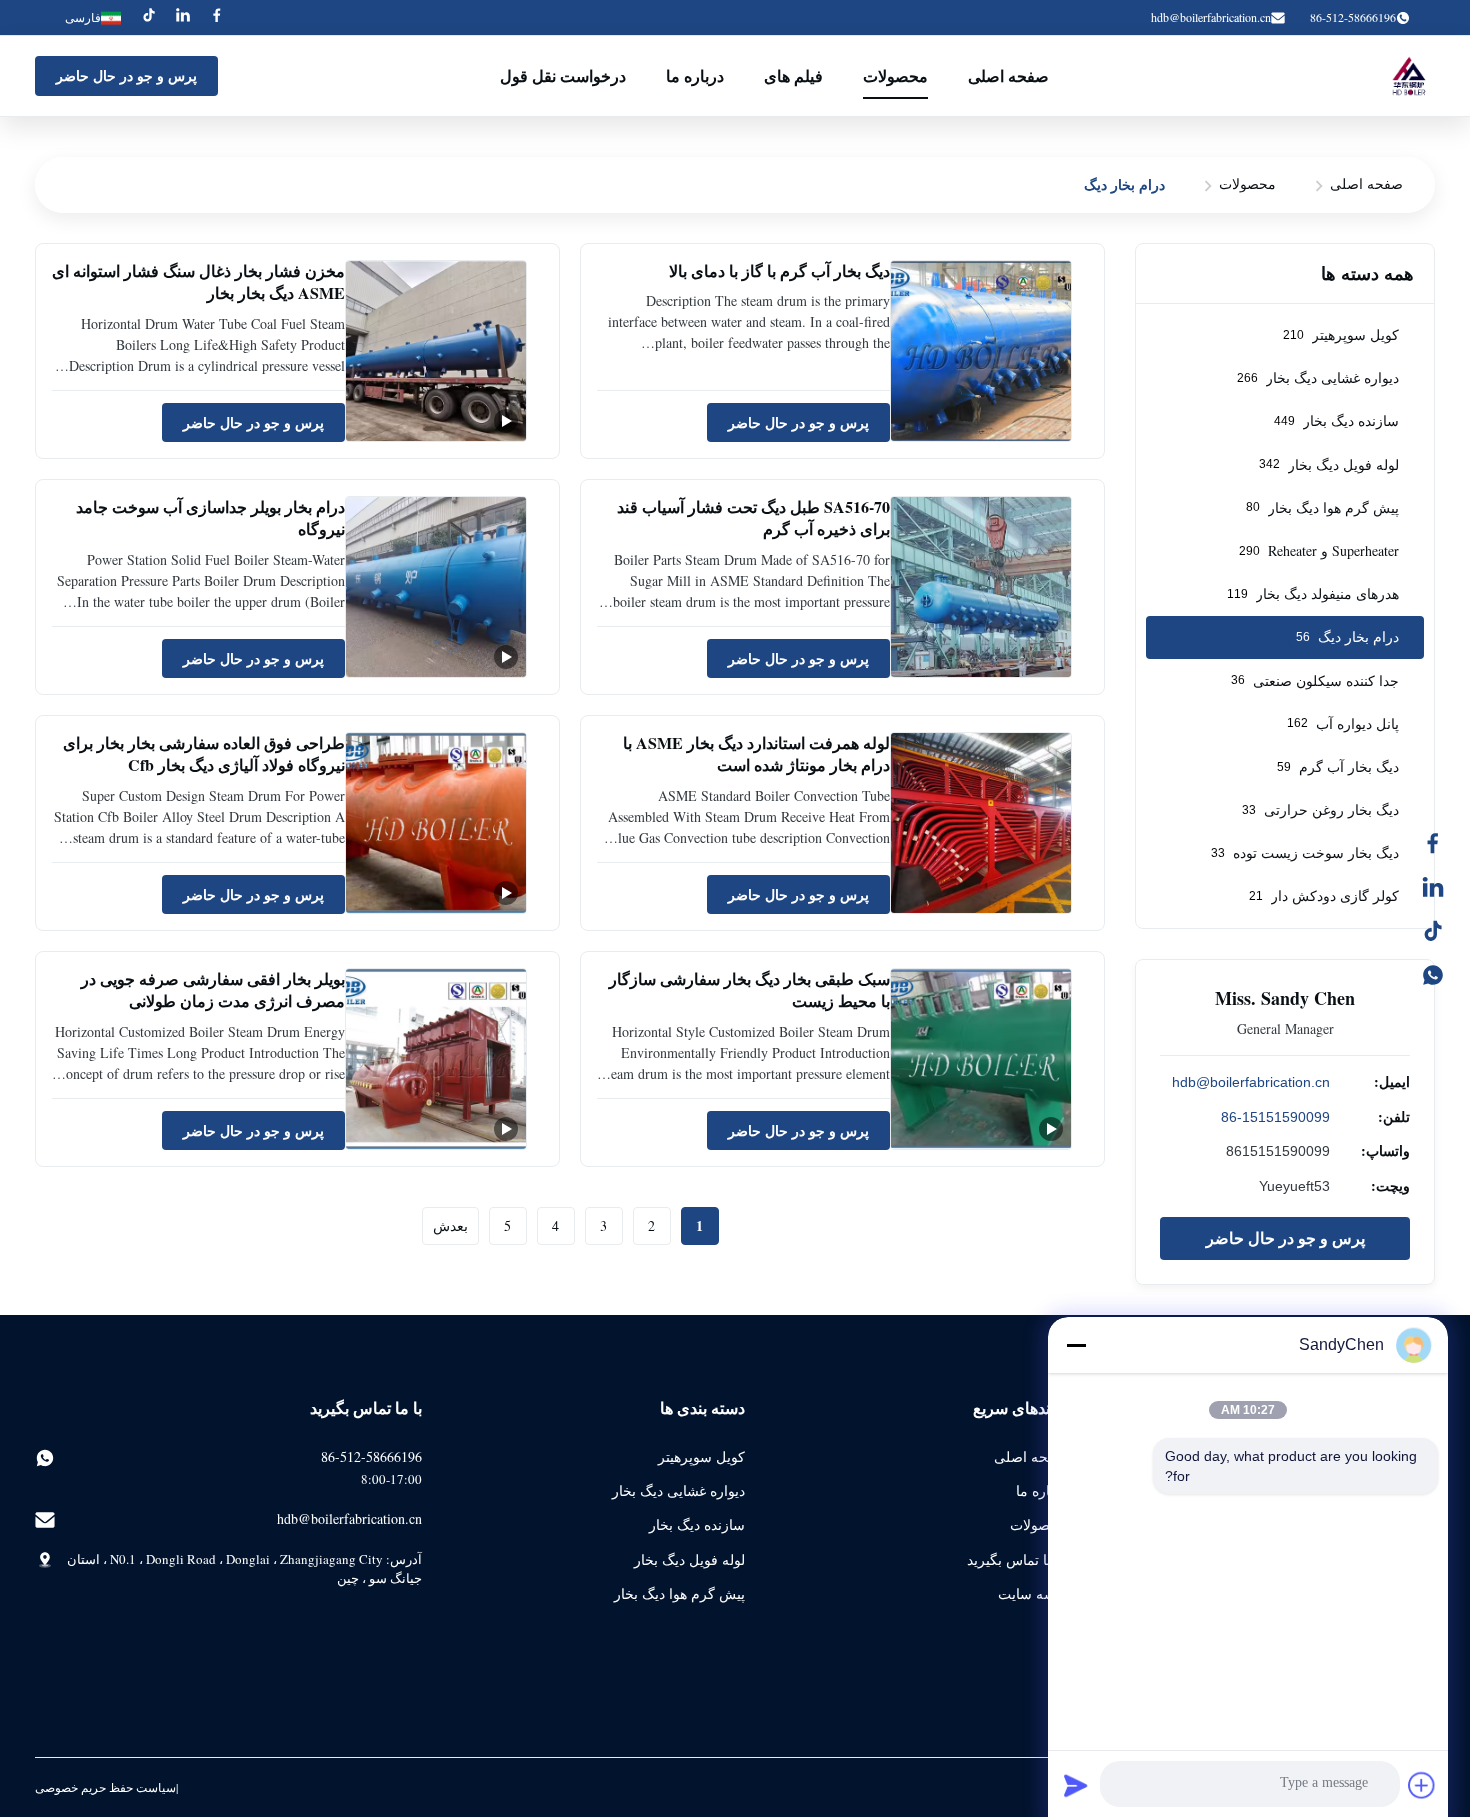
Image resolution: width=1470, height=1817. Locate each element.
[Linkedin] (183, 17)
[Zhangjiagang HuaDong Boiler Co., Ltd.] (1407, 76)
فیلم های (793, 75)
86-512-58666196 (371, 1456)
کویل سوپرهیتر (701, 1456)
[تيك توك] (1443, 931)
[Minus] (1076, 1345)
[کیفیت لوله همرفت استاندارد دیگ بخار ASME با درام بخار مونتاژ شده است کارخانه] (981, 823)
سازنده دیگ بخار (697, 1524)
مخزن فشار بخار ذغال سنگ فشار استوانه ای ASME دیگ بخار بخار (198, 281)
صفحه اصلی (1008, 75)
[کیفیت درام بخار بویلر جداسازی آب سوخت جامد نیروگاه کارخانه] (436, 587)
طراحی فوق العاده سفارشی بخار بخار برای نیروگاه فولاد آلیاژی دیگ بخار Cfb (204, 753)
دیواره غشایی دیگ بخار (678, 1490)
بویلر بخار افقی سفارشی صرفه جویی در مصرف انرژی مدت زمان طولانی (213, 989)
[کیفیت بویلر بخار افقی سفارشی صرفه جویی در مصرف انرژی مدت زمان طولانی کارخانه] (436, 1059)
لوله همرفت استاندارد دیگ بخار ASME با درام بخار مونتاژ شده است (756, 753)
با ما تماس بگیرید (1017, 1559)
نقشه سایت (1032, 1593)
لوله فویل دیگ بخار (689, 1559)
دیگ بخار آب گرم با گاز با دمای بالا (779, 270)
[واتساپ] (1443, 975)
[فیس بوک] (1443, 843)
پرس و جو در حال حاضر (126, 75)
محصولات (895, 75)
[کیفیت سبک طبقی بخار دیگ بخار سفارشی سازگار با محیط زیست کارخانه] (981, 1059)
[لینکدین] (1443, 887)
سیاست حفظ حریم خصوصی (105, 1787)
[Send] (1076, 1785)
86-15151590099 (1275, 1117)
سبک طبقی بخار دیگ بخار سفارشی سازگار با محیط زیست (749, 989)
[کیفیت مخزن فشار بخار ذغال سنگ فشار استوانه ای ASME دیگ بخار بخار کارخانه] (436, 351)
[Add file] (1422, 1785)
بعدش (450, 1225)
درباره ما (695, 75)
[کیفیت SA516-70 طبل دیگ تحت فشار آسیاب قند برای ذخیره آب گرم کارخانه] (981, 587)
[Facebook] (217, 17)
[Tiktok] (149, 17)
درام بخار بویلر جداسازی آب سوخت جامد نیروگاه (210, 517)
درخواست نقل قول (563, 75)
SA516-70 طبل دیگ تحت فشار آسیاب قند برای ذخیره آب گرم (753, 517)
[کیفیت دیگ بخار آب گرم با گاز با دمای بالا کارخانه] (981, 351)
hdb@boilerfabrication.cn (1211, 17)
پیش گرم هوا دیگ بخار (679, 1593)
